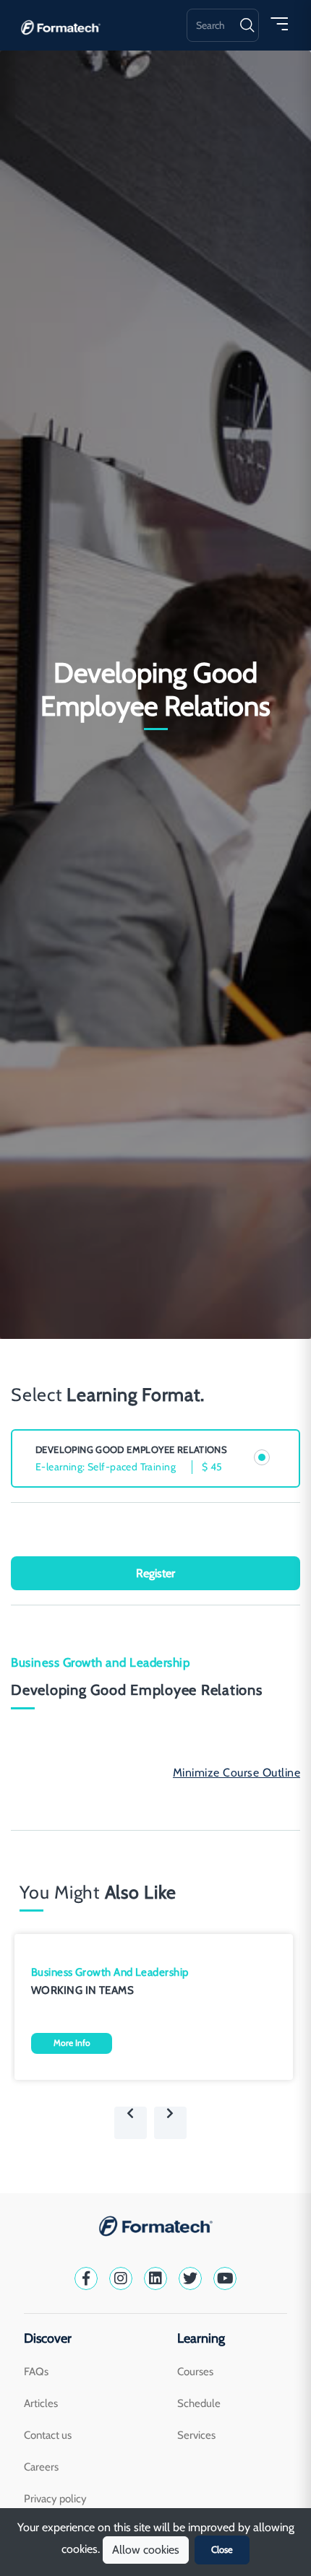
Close (222, 2549)
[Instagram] (121, 2278)
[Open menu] (279, 23)
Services (196, 2435)
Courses (195, 2372)
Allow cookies (146, 2550)
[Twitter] (190, 2278)
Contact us (48, 2435)
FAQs (36, 2372)
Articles (41, 2403)
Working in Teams (82, 1990)
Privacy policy (55, 2499)
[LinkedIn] (155, 2278)
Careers (41, 2467)
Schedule (199, 2403)
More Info (72, 2043)
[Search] (247, 25)
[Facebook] (86, 2278)
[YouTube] (225, 2278)
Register (155, 1573)
